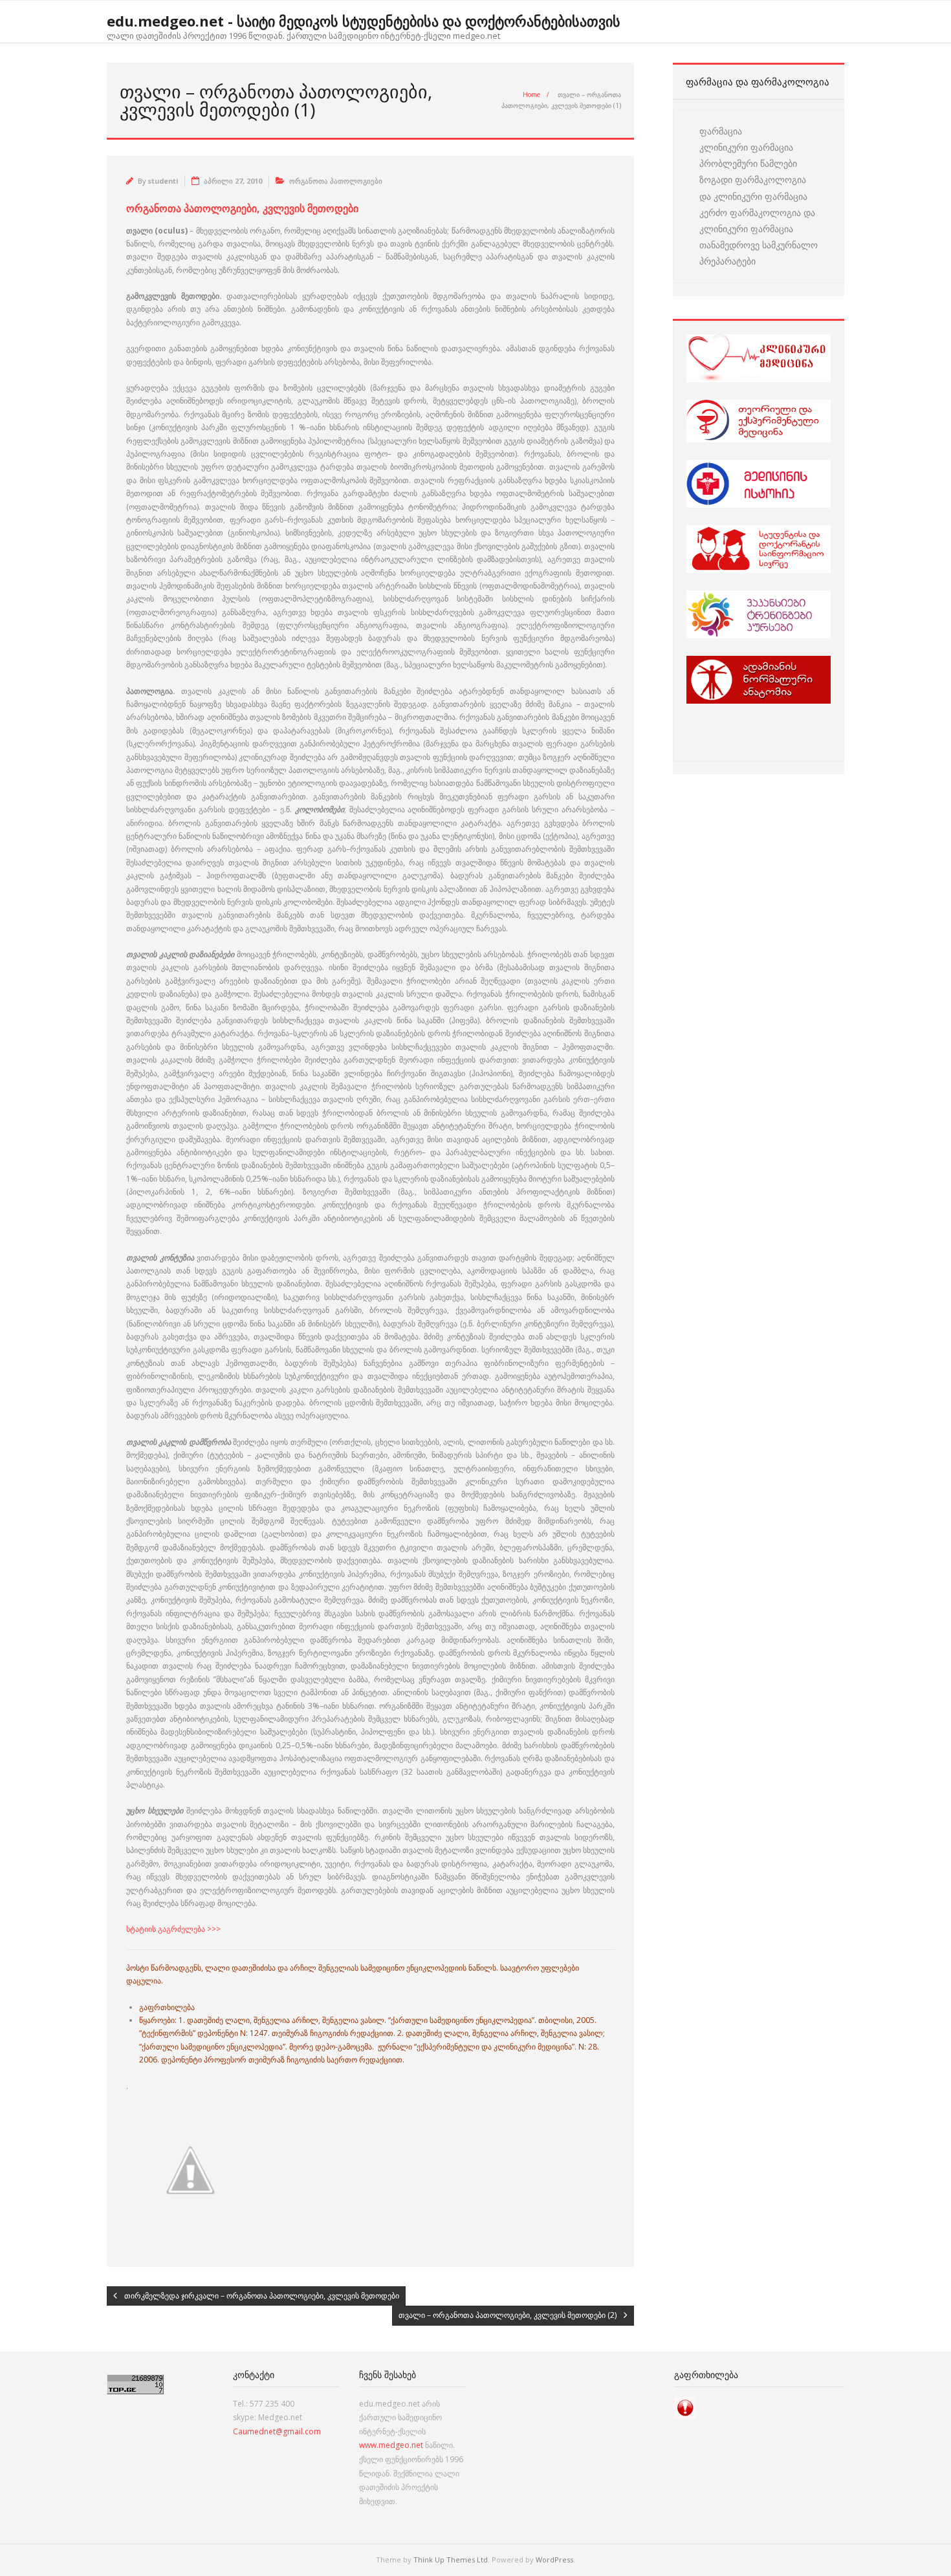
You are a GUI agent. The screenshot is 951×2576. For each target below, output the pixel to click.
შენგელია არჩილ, (287, 2020)
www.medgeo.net (391, 2445)
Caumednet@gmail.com (277, 2431)
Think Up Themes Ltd (451, 2560)
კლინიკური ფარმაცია (746, 147)
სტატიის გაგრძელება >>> (173, 1929)
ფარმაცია (721, 131)
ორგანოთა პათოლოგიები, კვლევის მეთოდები (242, 208)
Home (531, 94)
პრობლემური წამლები (748, 163)
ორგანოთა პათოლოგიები (336, 181)
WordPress (554, 2560)
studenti (163, 181)
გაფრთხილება (167, 2007)
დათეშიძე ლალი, (219, 2020)
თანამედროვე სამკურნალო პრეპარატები (759, 253)
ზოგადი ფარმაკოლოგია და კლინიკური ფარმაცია (753, 188)
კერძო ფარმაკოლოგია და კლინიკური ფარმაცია (757, 221)
